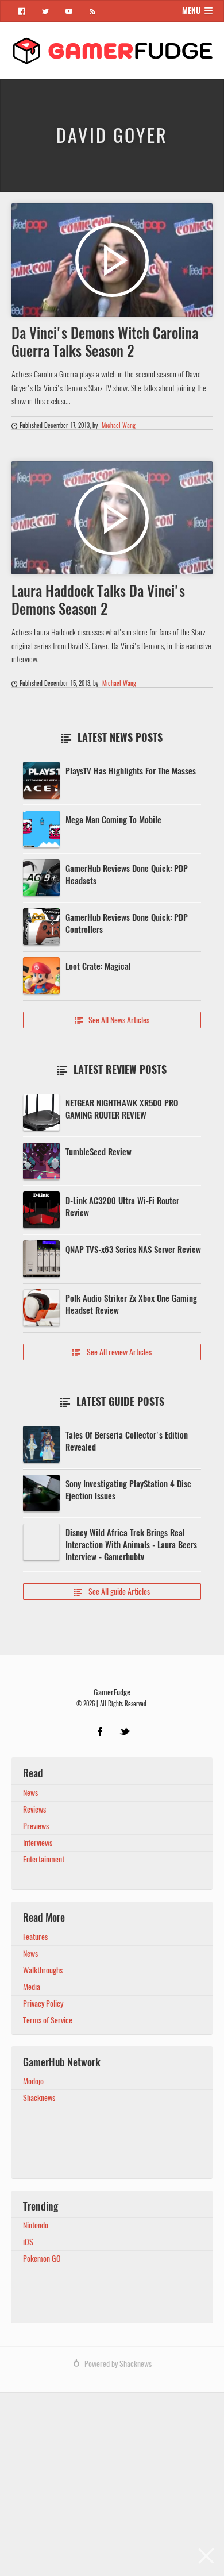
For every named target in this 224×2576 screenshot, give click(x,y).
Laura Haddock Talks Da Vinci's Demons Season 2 (98, 600)
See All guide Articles (112, 1592)
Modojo (33, 2081)
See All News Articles (112, 1020)
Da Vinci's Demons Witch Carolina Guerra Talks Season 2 (105, 342)
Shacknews (39, 2098)
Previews (36, 1826)
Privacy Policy (43, 2004)
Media (32, 1987)
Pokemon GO (42, 2259)
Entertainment (44, 1859)
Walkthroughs (43, 1970)
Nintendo (36, 2225)
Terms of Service (48, 2020)
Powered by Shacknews (118, 2364)
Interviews (38, 1843)
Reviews (34, 1809)
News (30, 1793)
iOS (28, 2242)
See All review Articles (112, 1352)
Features (35, 1937)
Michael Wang (119, 426)
